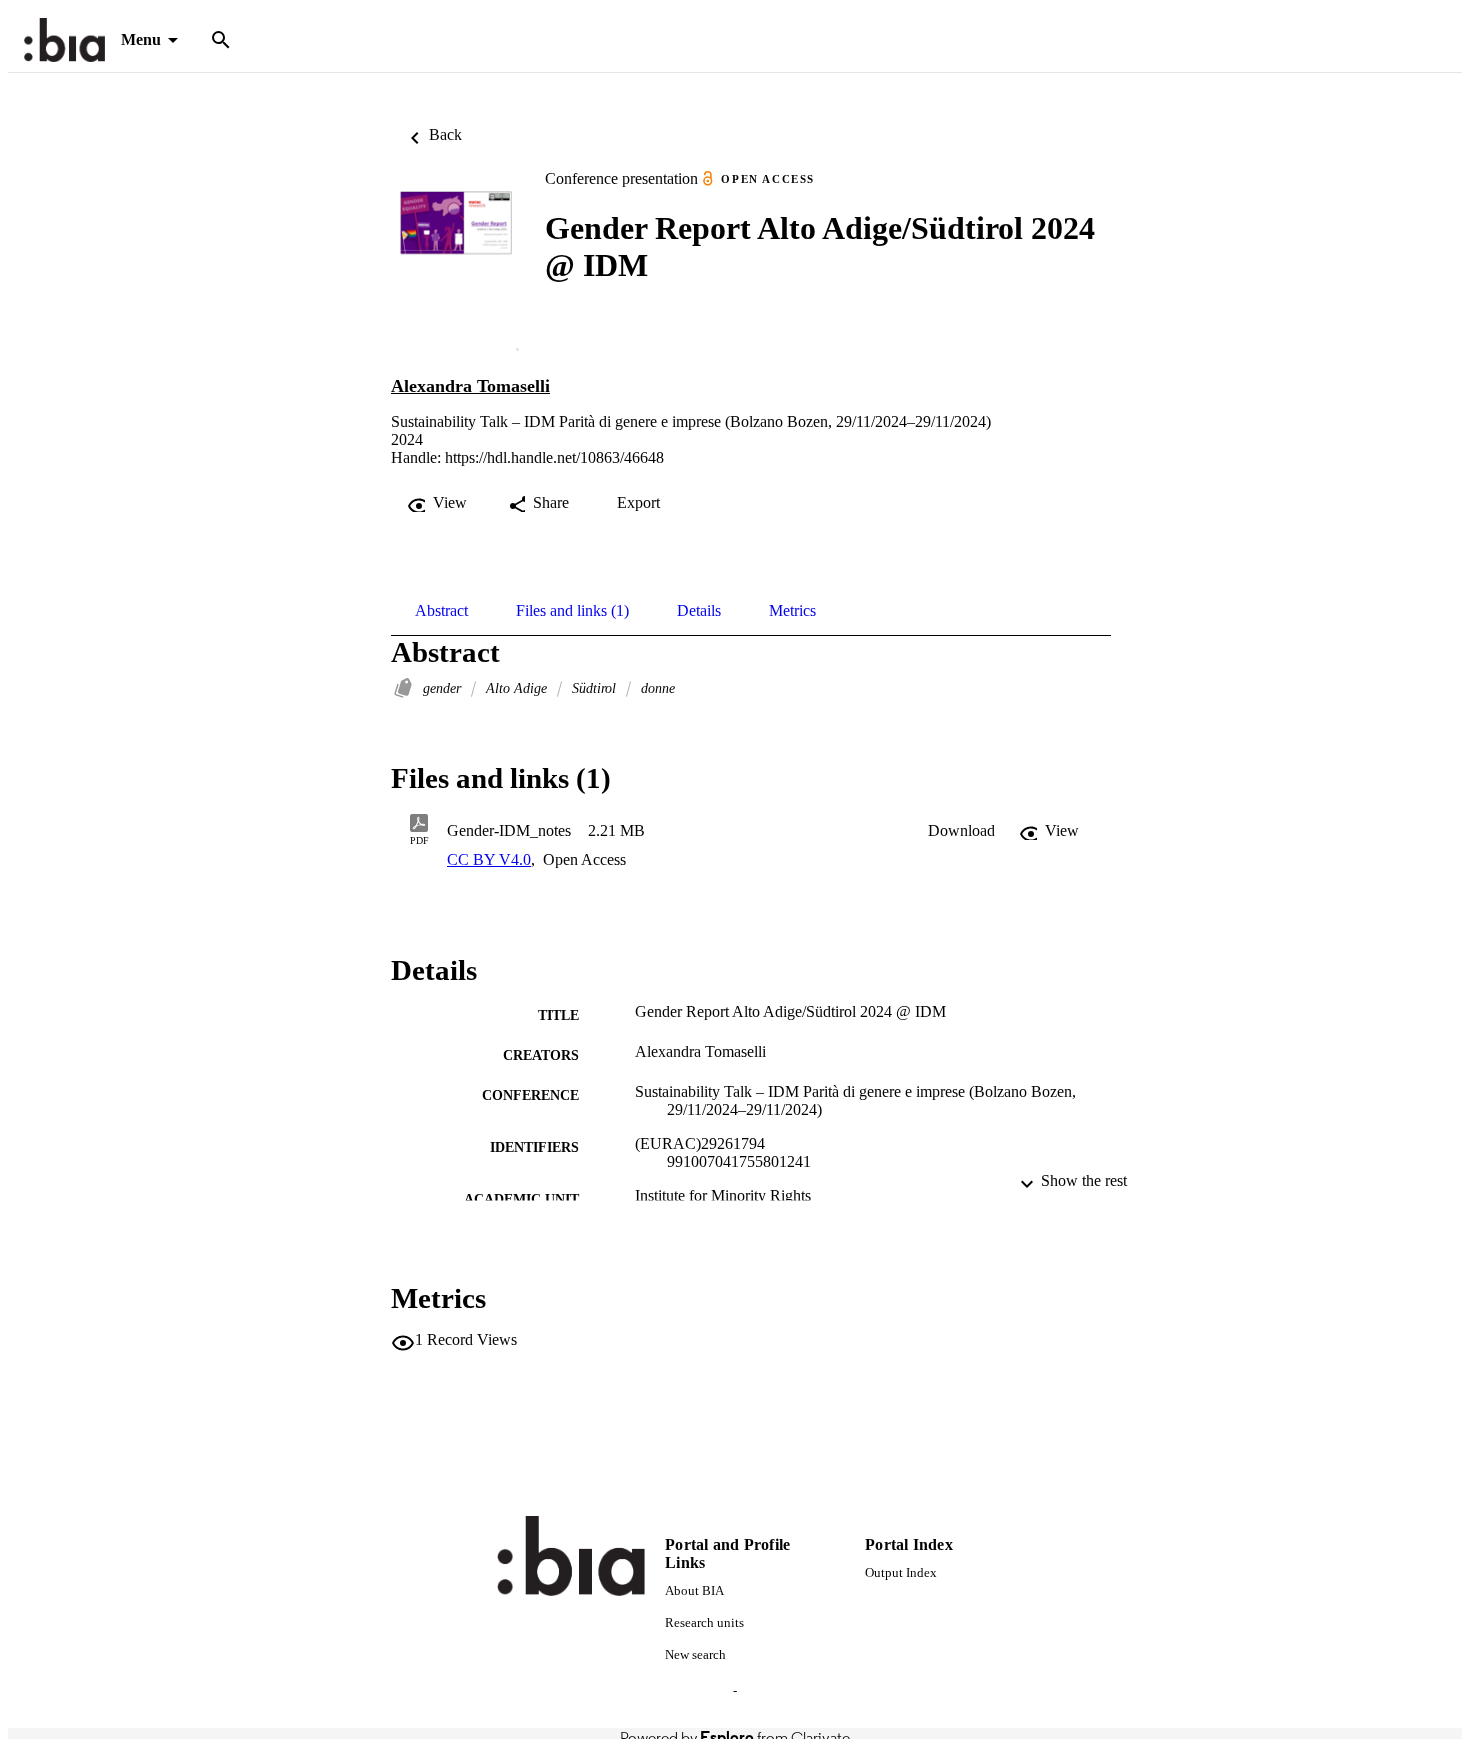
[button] (961, 831)
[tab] (441, 611)
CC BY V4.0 (489, 859)
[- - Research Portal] (64, 40)
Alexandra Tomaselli (470, 386)
